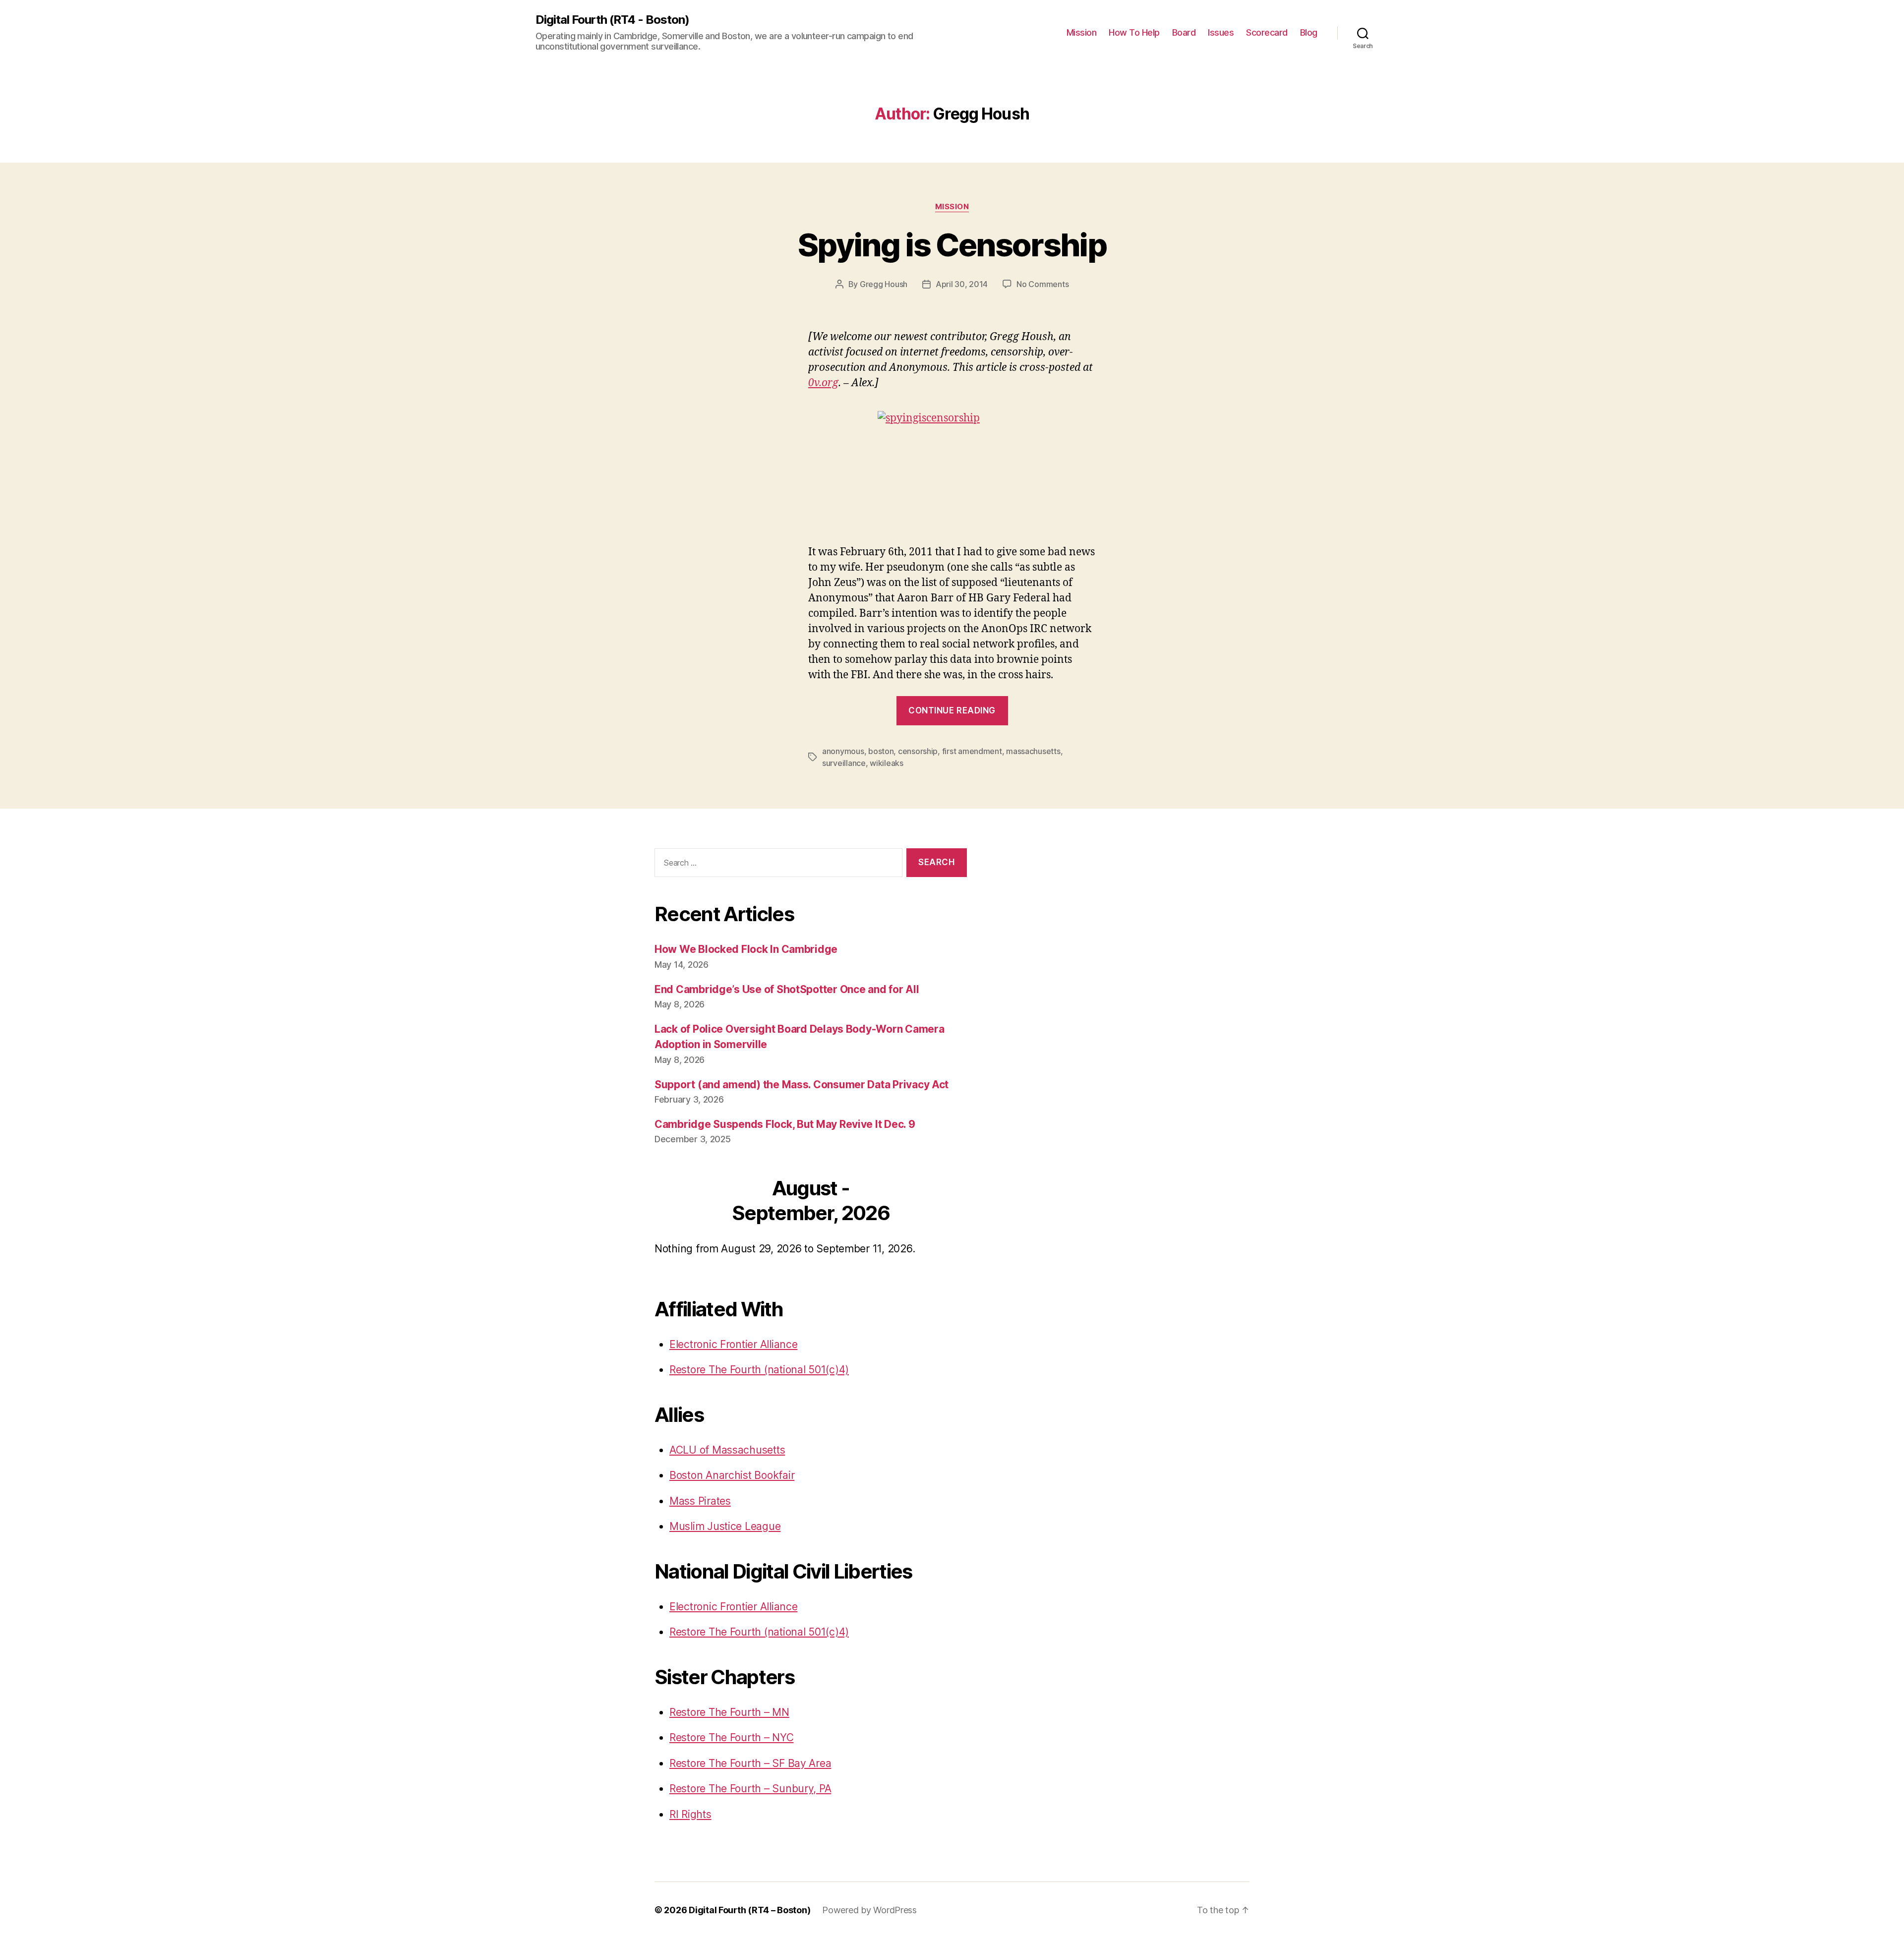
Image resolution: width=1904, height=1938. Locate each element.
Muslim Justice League (725, 1526)
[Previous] (686, 1202)
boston (881, 751)
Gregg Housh (884, 284)
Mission (1082, 32)
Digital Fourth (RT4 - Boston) (612, 20)
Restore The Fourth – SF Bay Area (750, 1763)
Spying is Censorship (952, 245)
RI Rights (690, 1814)
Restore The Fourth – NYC (732, 1737)
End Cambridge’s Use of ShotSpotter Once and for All (787, 989)
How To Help (1134, 32)
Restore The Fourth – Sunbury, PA (750, 1789)
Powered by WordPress (869, 1910)
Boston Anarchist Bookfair (732, 1475)
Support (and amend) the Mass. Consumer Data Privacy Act (802, 1085)
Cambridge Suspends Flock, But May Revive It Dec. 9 (785, 1124)
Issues (1221, 32)
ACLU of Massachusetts (727, 1450)
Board (1184, 32)
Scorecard (1267, 32)
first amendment (972, 751)
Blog (1309, 32)
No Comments (1042, 284)
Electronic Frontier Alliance (733, 1344)
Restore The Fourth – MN (729, 1712)
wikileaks (887, 763)
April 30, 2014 (962, 284)
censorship (918, 751)
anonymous (843, 751)
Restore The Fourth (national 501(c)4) (759, 1370)
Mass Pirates (700, 1501)
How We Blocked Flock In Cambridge (746, 949)
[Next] (936, 1202)
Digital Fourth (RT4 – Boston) (749, 1910)
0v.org (823, 383)
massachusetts (1033, 751)
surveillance (844, 763)
